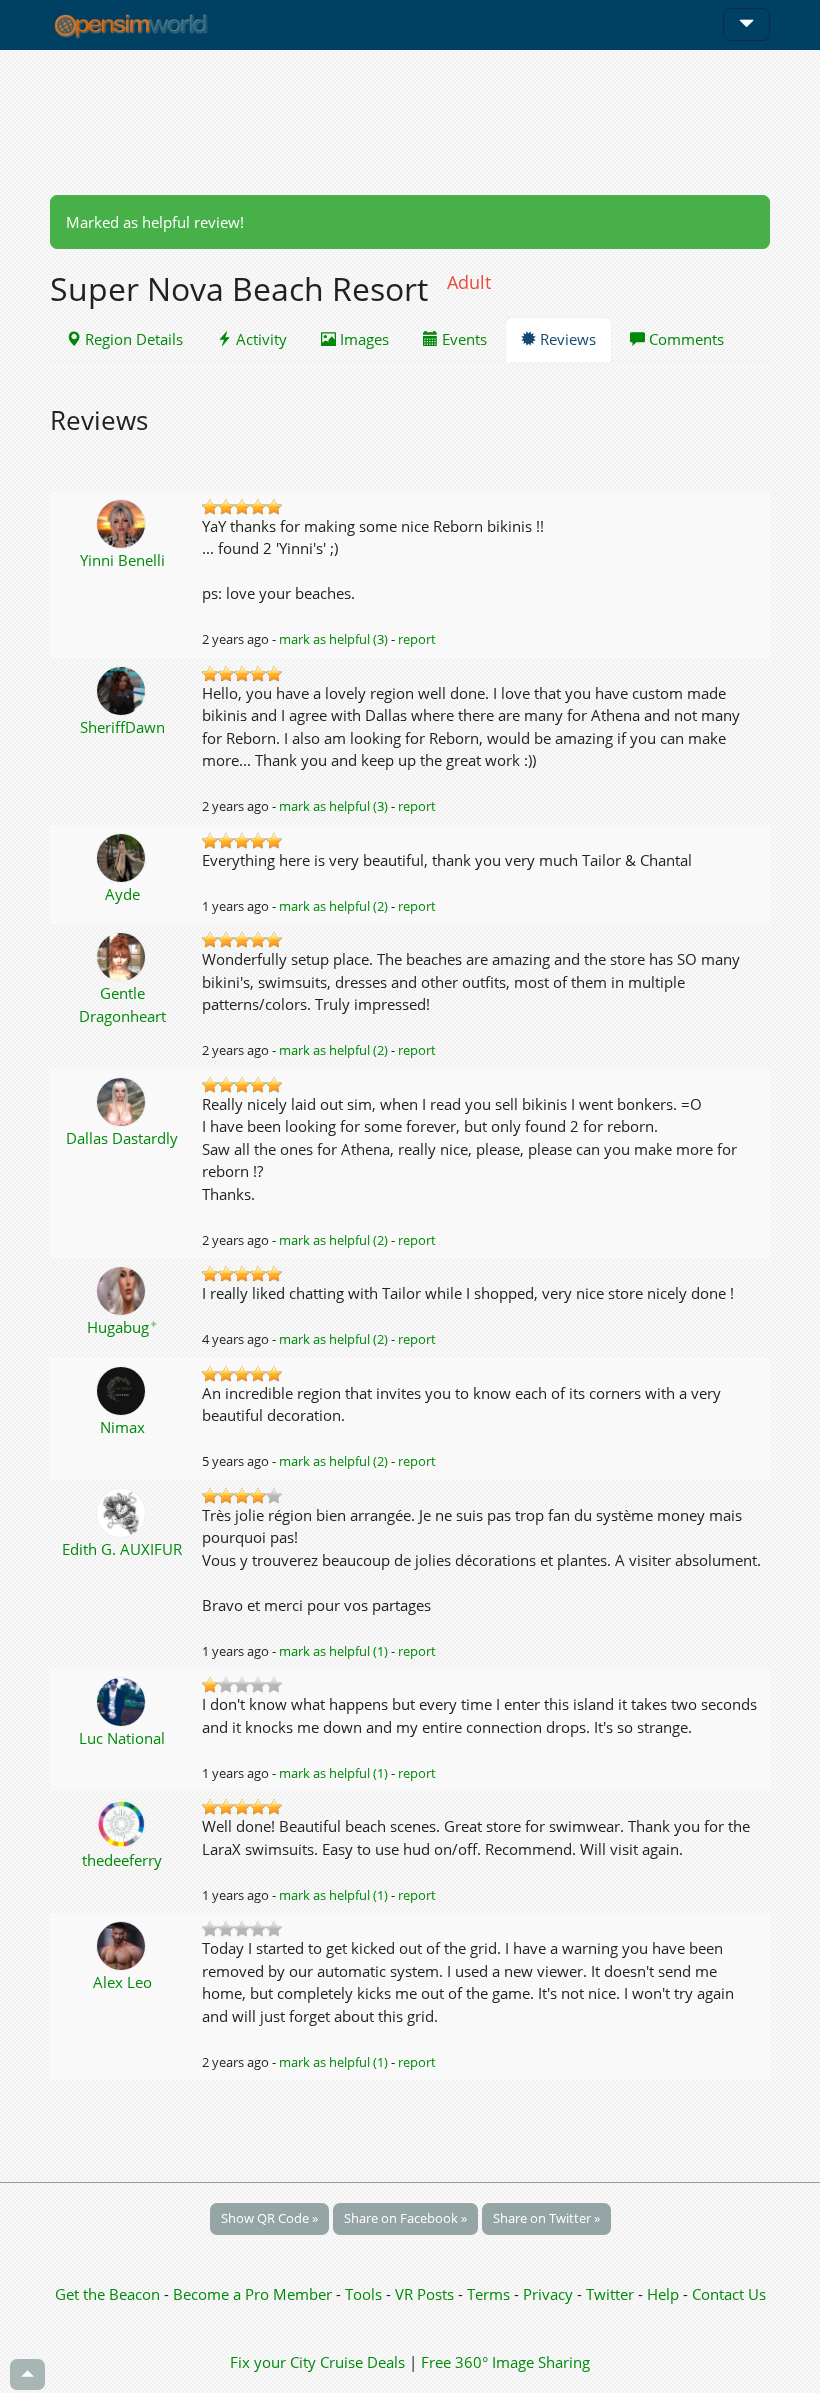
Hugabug (122, 1327)
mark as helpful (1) (333, 1651)
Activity (259, 339)
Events (462, 339)
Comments (684, 339)
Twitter (610, 2294)
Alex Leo (122, 1982)
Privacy (548, 2294)
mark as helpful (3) (333, 639)
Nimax (122, 1427)
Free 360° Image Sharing (505, 2362)
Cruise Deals (362, 2362)
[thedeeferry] (122, 1822)
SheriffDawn (122, 727)
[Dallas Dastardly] (122, 1100)
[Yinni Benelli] (122, 522)
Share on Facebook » (405, 2218)
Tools (365, 2294)
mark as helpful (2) (333, 906)
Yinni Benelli (122, 560)
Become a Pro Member (254, 2294)
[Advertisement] (410, 122)
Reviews (566, 339)
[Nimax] (122, 1389)
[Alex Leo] (122, 1944)
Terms (490, 2294)
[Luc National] (122, 1700)
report (417, 639)
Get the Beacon (107, 2294)
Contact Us (729, 2294)
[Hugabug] (122, 1289)
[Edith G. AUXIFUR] (122, 1511)
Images (362, 339)
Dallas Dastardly (122, 1138)
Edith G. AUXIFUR (122, 1549)
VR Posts (426, 2294)
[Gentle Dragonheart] (122, 955)
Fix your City (273, 2362)
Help (663, 2294)
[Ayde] (122, 856)
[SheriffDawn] (122, 689)
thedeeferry (122, 1860)
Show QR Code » (269, 2218)
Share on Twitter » (546, 2218)
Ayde (122, 894)
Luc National (122, 1738)
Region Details (132, 339)
